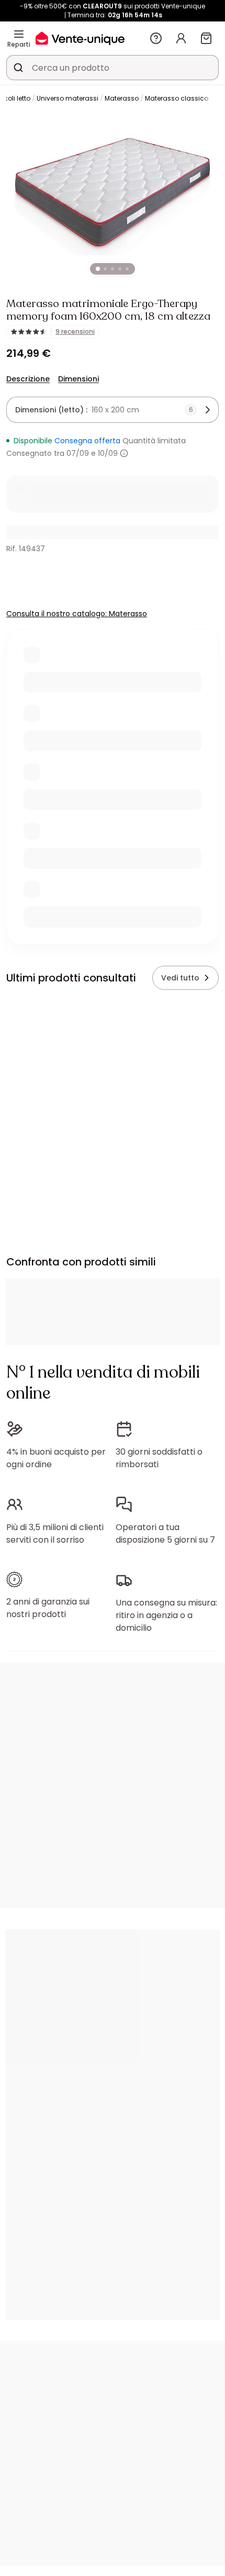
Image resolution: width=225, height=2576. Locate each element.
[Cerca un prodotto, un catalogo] (18, 68)
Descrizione (28, 379)
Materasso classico (177, 98)
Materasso (122, 98)
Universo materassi (67, 98)
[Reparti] (19, 34)
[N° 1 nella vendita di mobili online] (80, 38)
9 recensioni (75, 332)
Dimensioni (78, 379)
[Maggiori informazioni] (124, 453)
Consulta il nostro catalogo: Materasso (77, 614)
